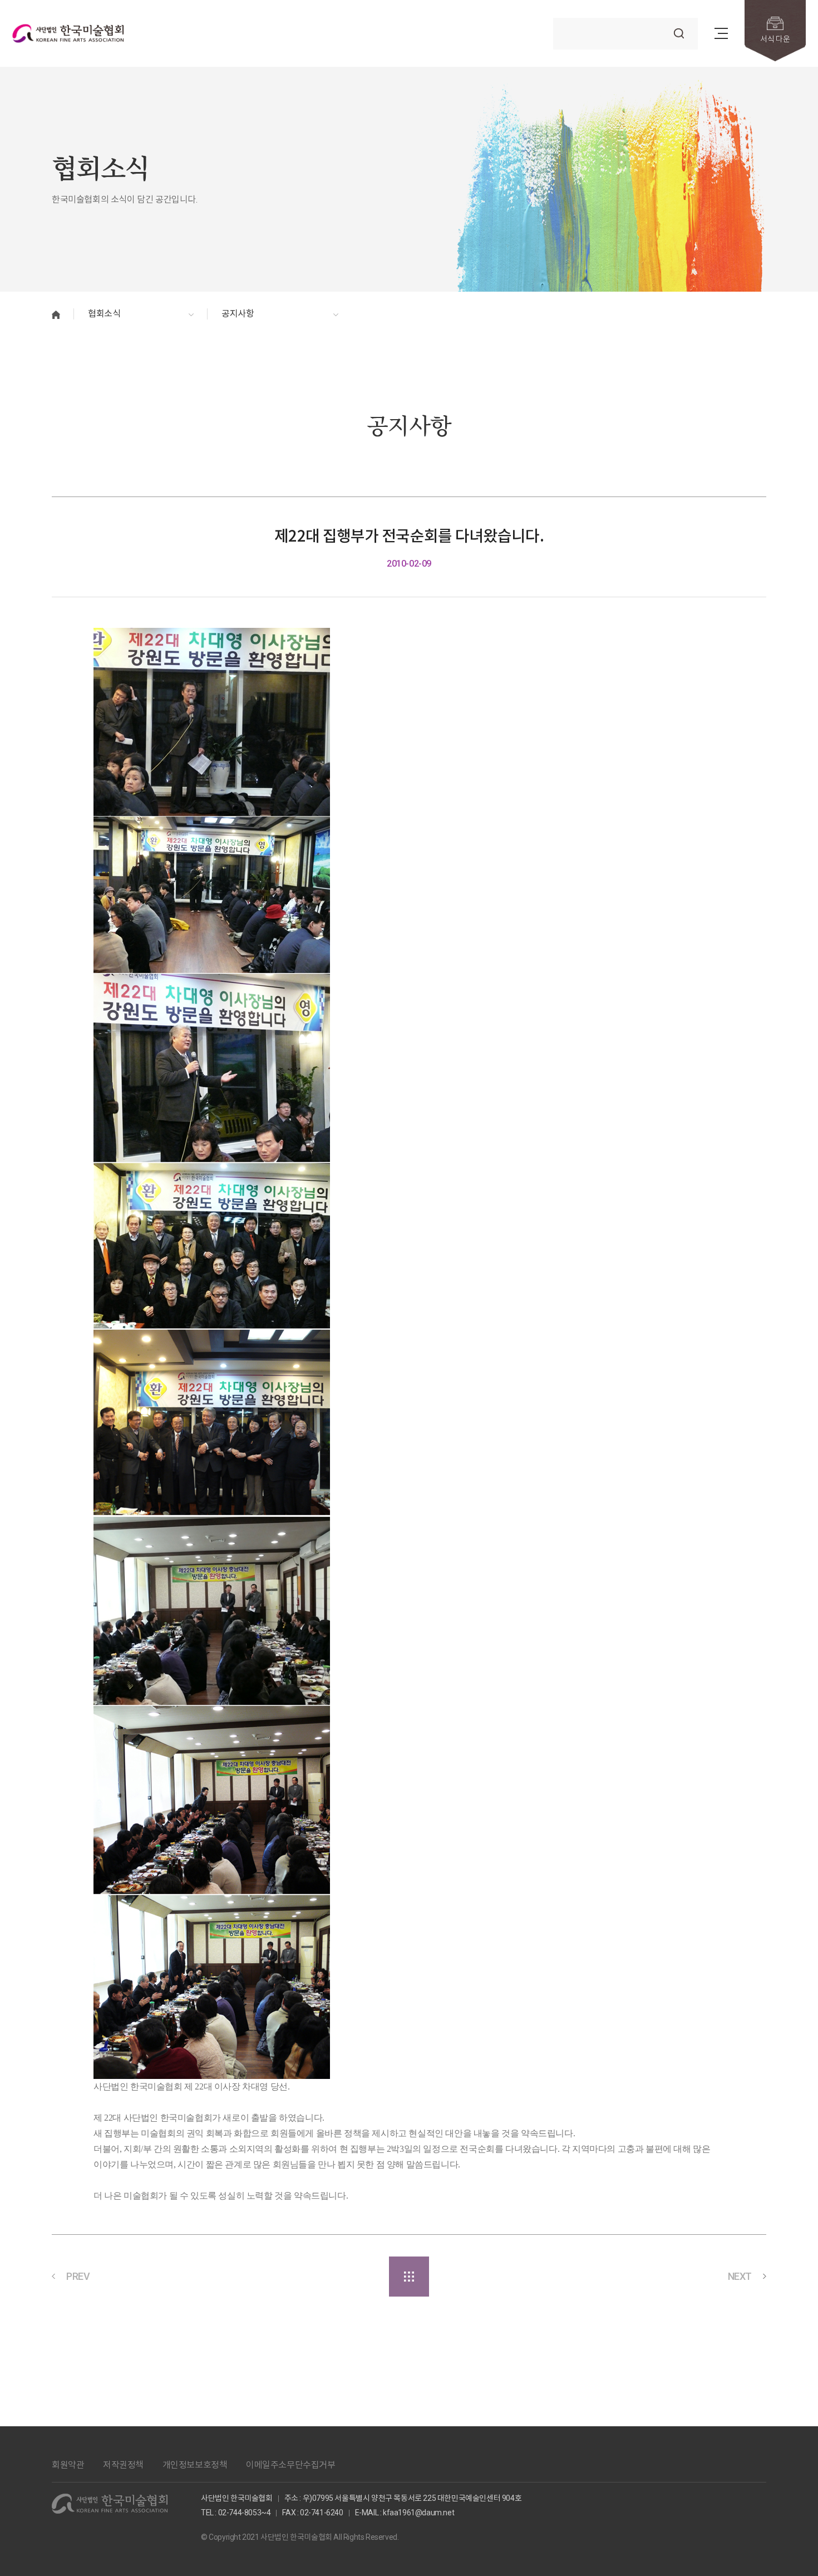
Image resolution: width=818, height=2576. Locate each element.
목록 (409, 2277)
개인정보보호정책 (195, 2465)
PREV (78, 2276)
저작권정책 (123, 2465)
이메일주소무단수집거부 (291, 2465)
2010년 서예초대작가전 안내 (663, 2276)
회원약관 (68, 2465)
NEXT (740, 2276)
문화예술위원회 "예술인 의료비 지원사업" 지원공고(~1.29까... (209, 2276)
